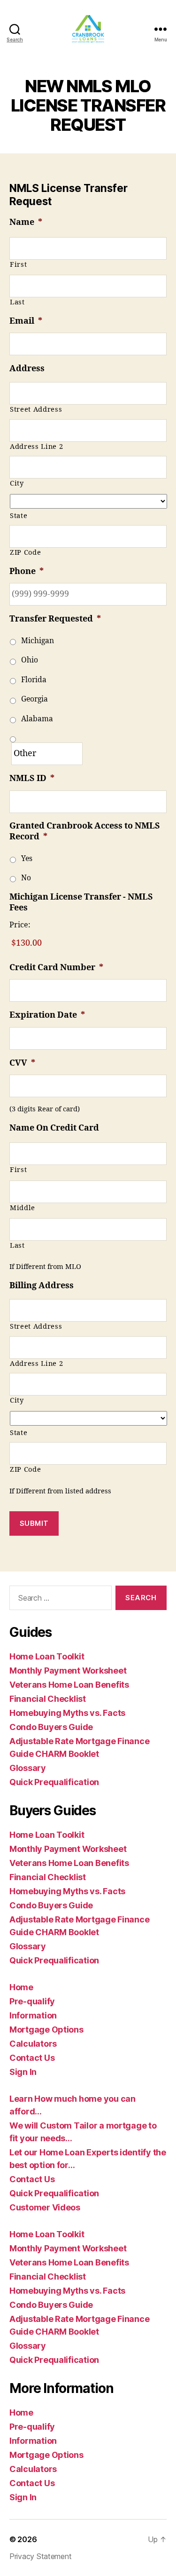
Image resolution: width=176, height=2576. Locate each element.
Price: (20, 925)
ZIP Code (25, 553)
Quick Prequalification (54, 1782)
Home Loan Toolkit (47, 1656)
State (19, 516)
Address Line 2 (36, 447)
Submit (34, 1523)
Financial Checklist (48, 1699)
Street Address (36, 410)
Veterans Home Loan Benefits (69, 1685)
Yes (27, 859)
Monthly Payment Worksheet (68, 1671)
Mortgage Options (46, 2030)
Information (33, 2015)
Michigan (38, 641)
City (17, 483)
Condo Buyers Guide (51, 1727)
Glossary (28, 1768)
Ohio (30, 660)
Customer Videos (45, 2207)
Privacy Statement (40, 2556)
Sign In (23, 2072)
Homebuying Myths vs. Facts (67, 1713)
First (18, 265)
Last (17, 302)
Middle (23, 1208)
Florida (34, 680)
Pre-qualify (32, 2001)
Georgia (34, 699)
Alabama (37, 719)
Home (21, 1987)
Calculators (33, 2044)
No (26, 878)
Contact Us (32, 2058)
